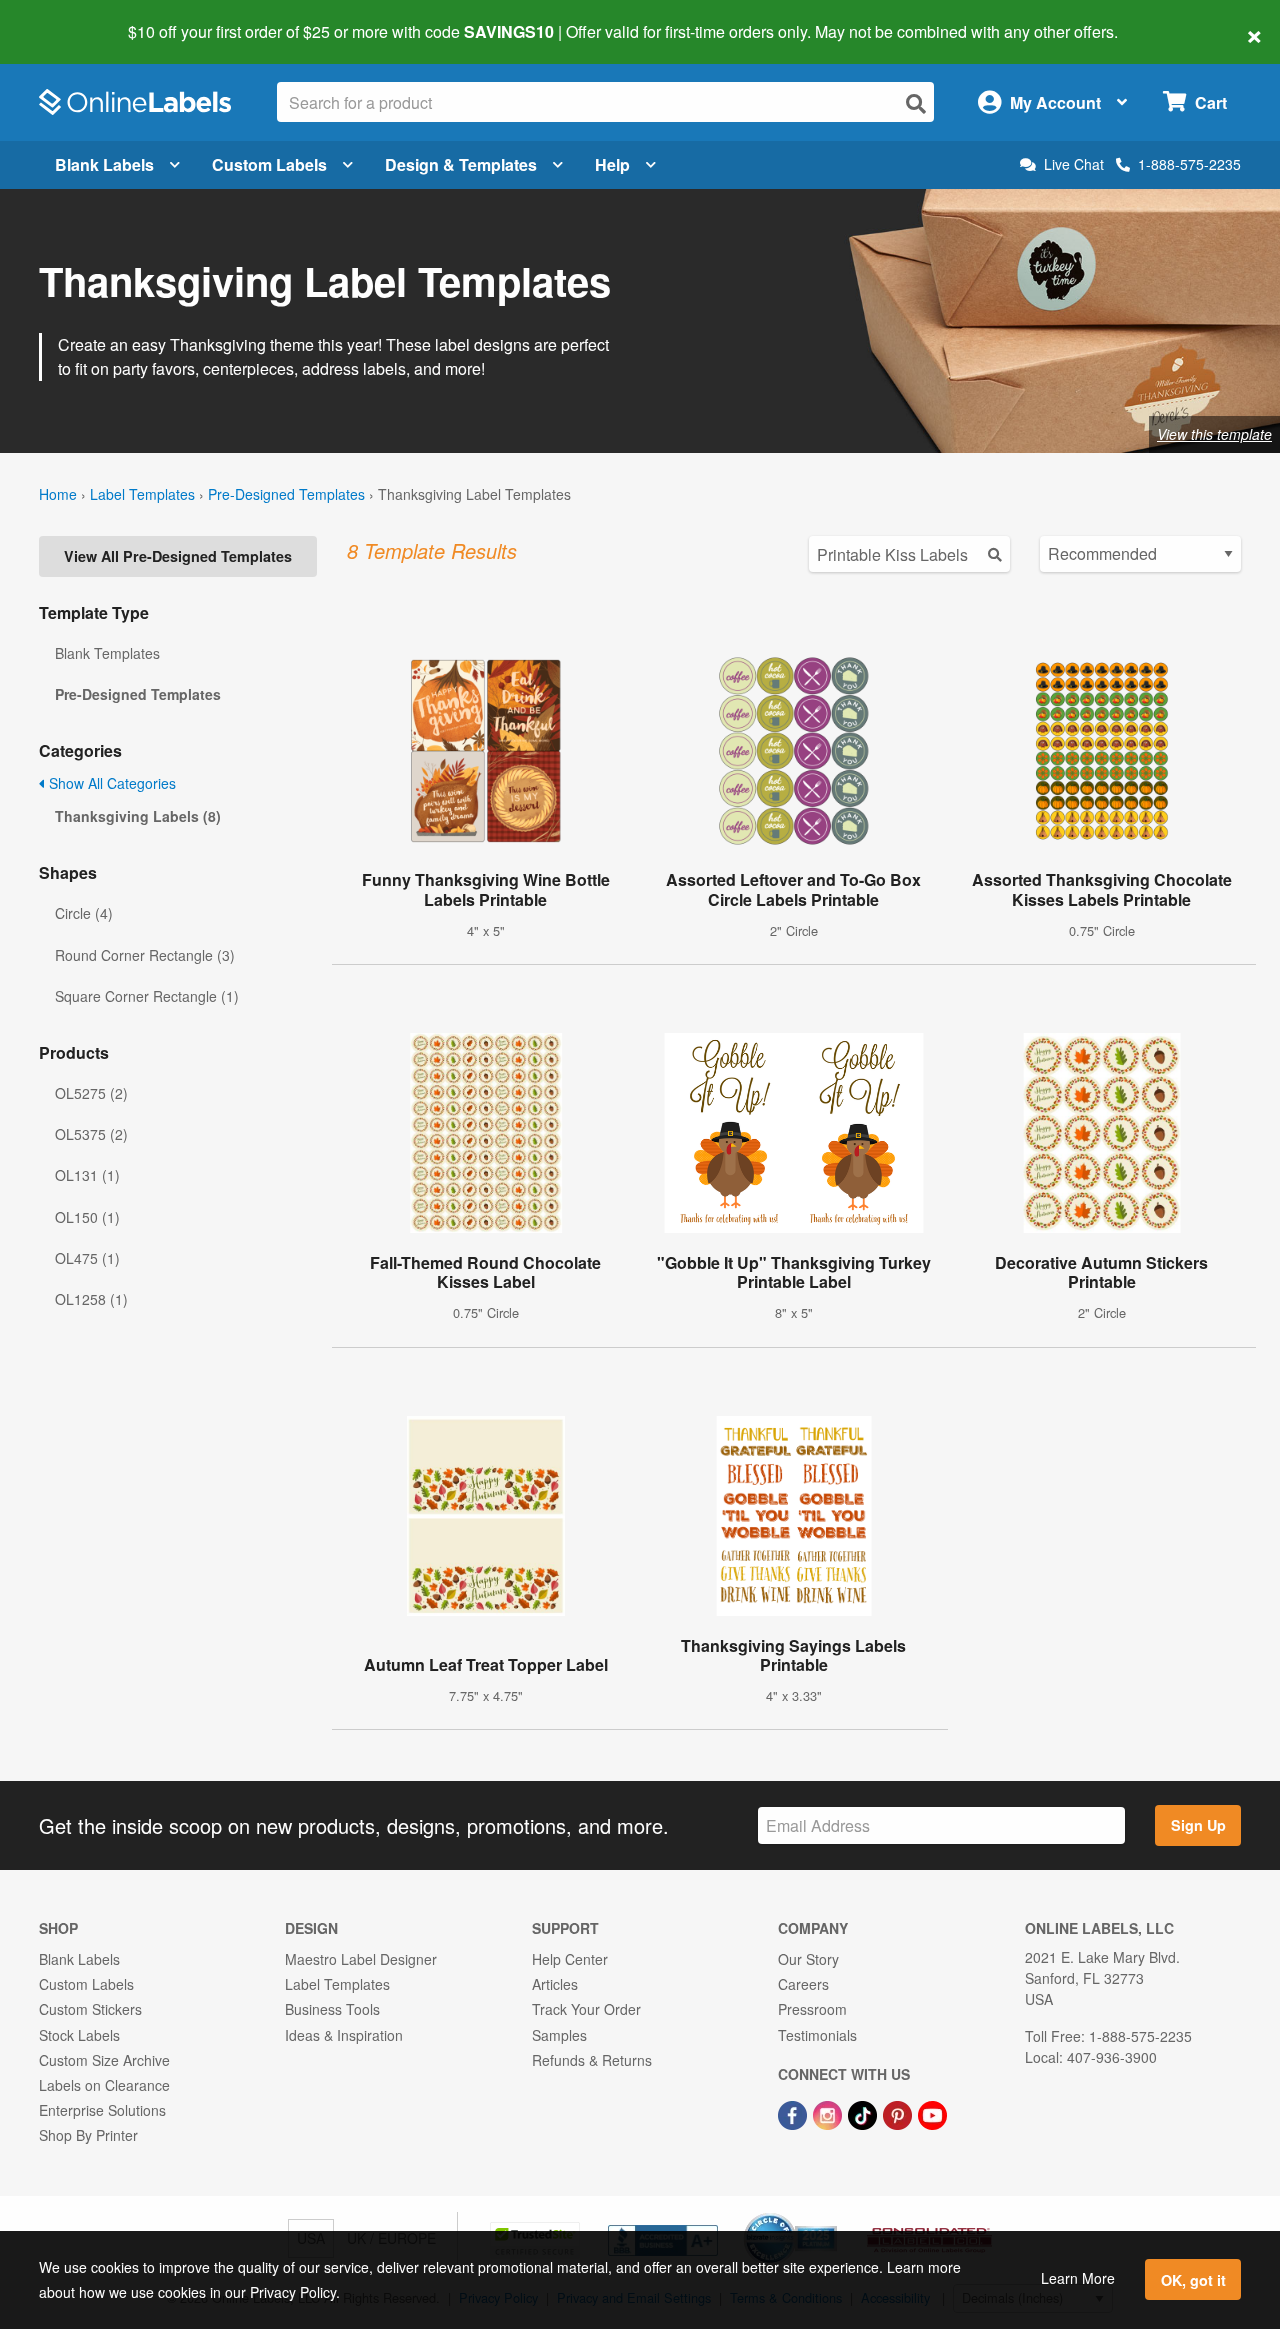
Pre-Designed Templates (286, 494)
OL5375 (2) (91, 1134)
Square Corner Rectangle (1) (147, 996)
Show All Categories (110, 783)
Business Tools (332, 2009)
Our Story (808, 1959)
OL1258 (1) (91, 1299)
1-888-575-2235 (1189, 164)
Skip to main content (72, 18)
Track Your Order (586, 2009)
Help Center (570, 1959)
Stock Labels (79, 2035)
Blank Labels (104, 164)
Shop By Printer (88, 2135)
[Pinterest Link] (899, 2113)
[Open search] (916, 103)
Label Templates (142, 494)
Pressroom (812, 2009)
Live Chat (1074, 164)
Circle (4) (84, 913)
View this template (1214, 434)
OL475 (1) (87, 1258)
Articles (555, 1984)
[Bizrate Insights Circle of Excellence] (830, 2215)
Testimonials (817, 2035)
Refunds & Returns (592, 2060)
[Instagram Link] (829, 2113)
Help (612, 164)
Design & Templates (461, 164)
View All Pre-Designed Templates (178, 556)
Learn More (1078, 2278)
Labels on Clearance (104, 2085)
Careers (803, 1984)
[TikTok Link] (864, 2113)
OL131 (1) (87, 1175)
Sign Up (1198, 1825)
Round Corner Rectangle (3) (145, 955)
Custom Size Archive (104, 2060)
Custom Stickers (90, 2009)
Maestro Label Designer (361, 1959)
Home (58, 494)
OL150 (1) (87, 1217)
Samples (559, 2035)
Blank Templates (107, 653)
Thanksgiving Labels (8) (138, 816)
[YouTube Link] (932, 2113)
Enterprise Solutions (102, 2110)
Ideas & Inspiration (344, 2035)
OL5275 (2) (91, 1093)
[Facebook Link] (794, 2113)
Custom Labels (269, 164)
